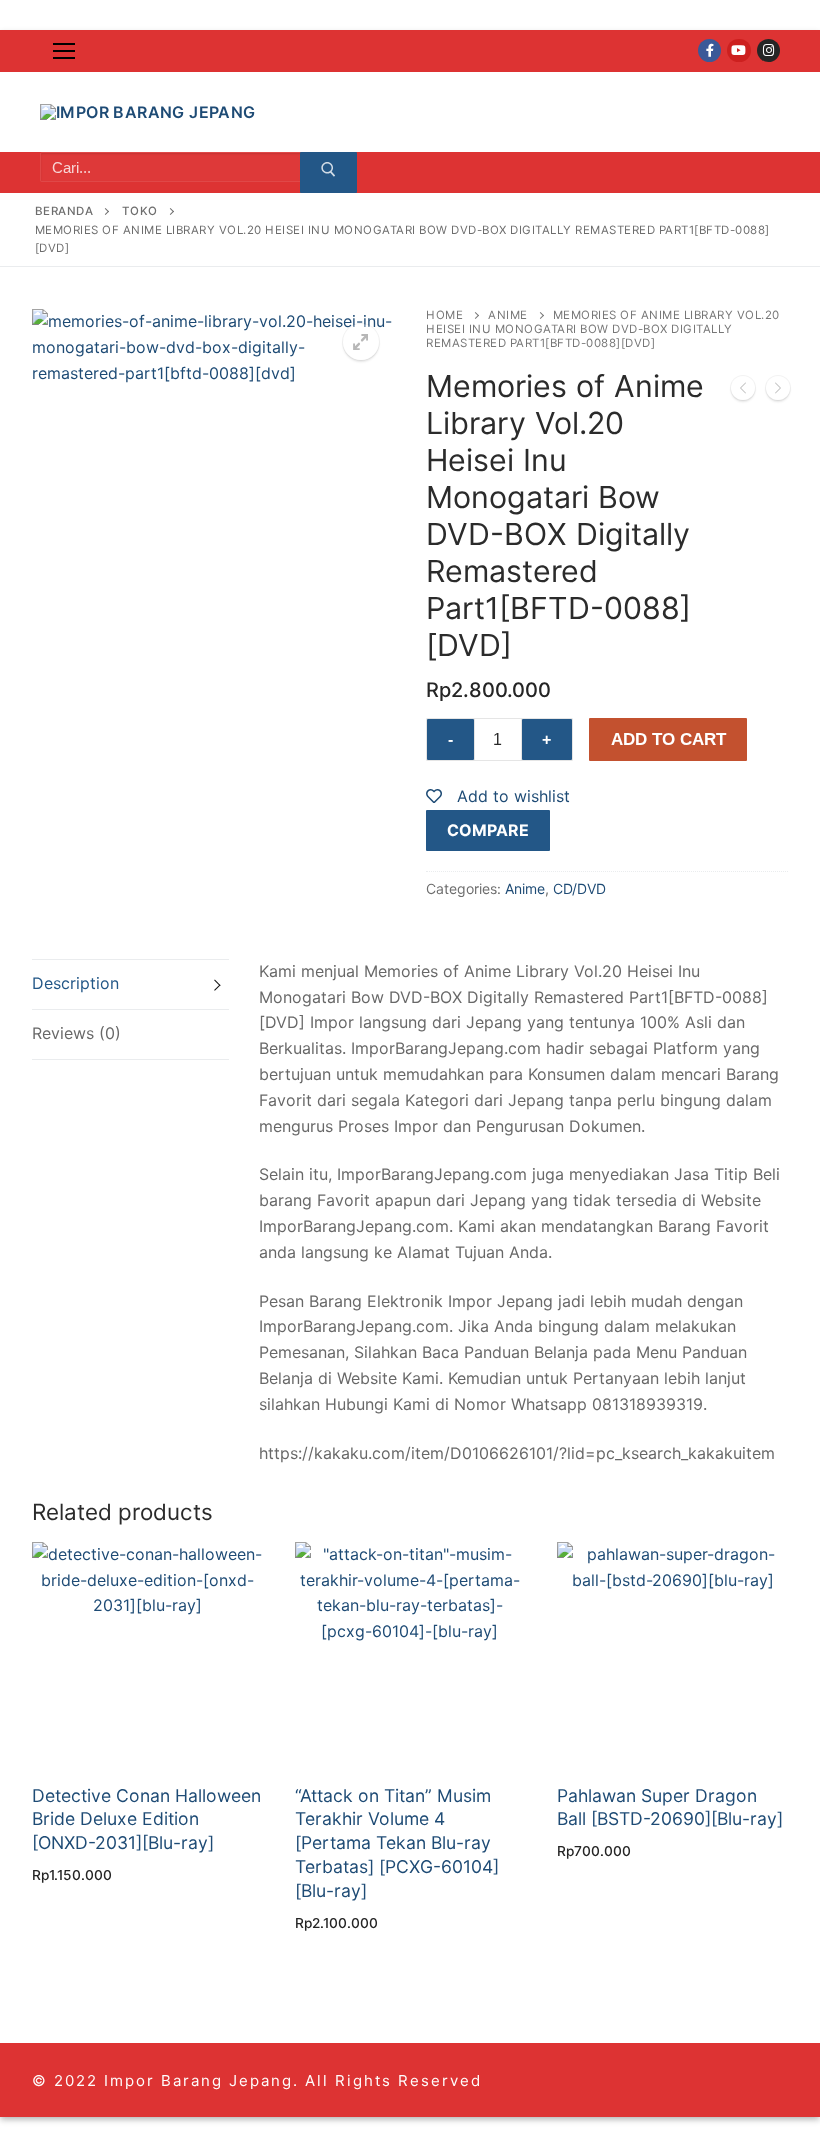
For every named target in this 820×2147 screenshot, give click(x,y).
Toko (140, 211)
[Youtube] (738, 50)
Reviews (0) (76, 1033)
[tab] (130, 984)
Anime (508, 315)
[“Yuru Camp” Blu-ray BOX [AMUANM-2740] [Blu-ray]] (743, 392)
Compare (488, 830)
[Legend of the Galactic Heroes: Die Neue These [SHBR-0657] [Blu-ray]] (778, 392)
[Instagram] (768, 50)
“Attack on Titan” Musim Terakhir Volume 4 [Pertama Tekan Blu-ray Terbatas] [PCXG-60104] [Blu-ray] (397, 1843)
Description (75, 983)
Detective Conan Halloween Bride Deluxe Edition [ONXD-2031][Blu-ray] (146, 1819)
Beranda (64, 211)
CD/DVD (579, 888)
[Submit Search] (328, 173)
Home (444, 315)
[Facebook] (709, 50)
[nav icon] (64, 51)
